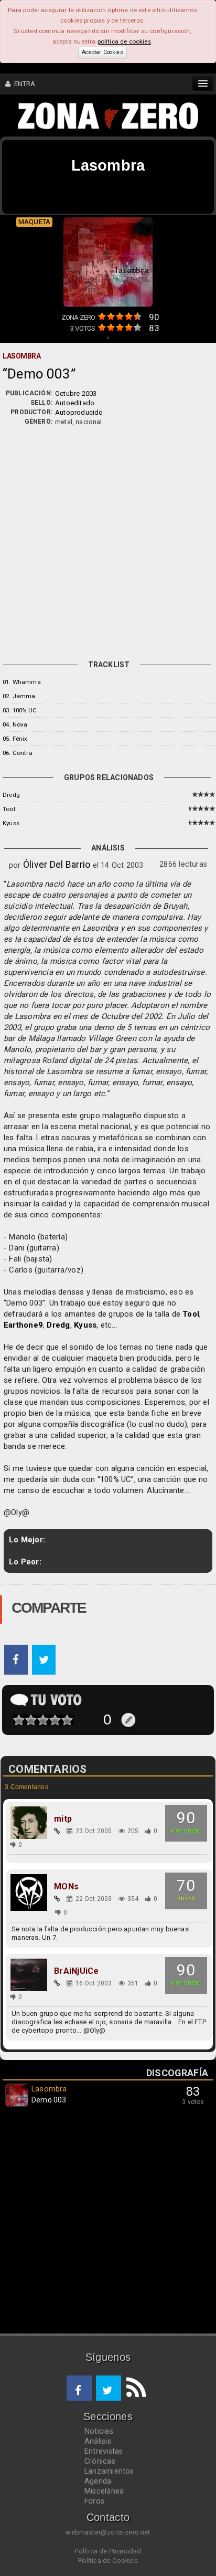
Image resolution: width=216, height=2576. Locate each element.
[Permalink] (57, 1831)
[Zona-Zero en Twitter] (109, 2388)
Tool (9, 809)
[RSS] (134, 2388)
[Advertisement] (108, 540)
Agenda (98, 2481)
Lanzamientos (109, 2471)
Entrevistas (104, 2451)
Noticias (99, 2431)
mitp (63, 1819)
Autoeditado (75, 403)
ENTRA (23, 84)
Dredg (11, 795)
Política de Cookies (108, 2561)
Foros (94, 2501)
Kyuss (11, 823)
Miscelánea (104, 2491)
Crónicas (100, 2461)
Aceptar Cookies (102, 52)
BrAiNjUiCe (76, 1971)
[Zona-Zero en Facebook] (79, 2388)
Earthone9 (23, 1325)
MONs (66, 1887)
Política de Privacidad (108, 2551)
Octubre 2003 (76, 393)
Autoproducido (79, 412)
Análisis (98, 2441)
